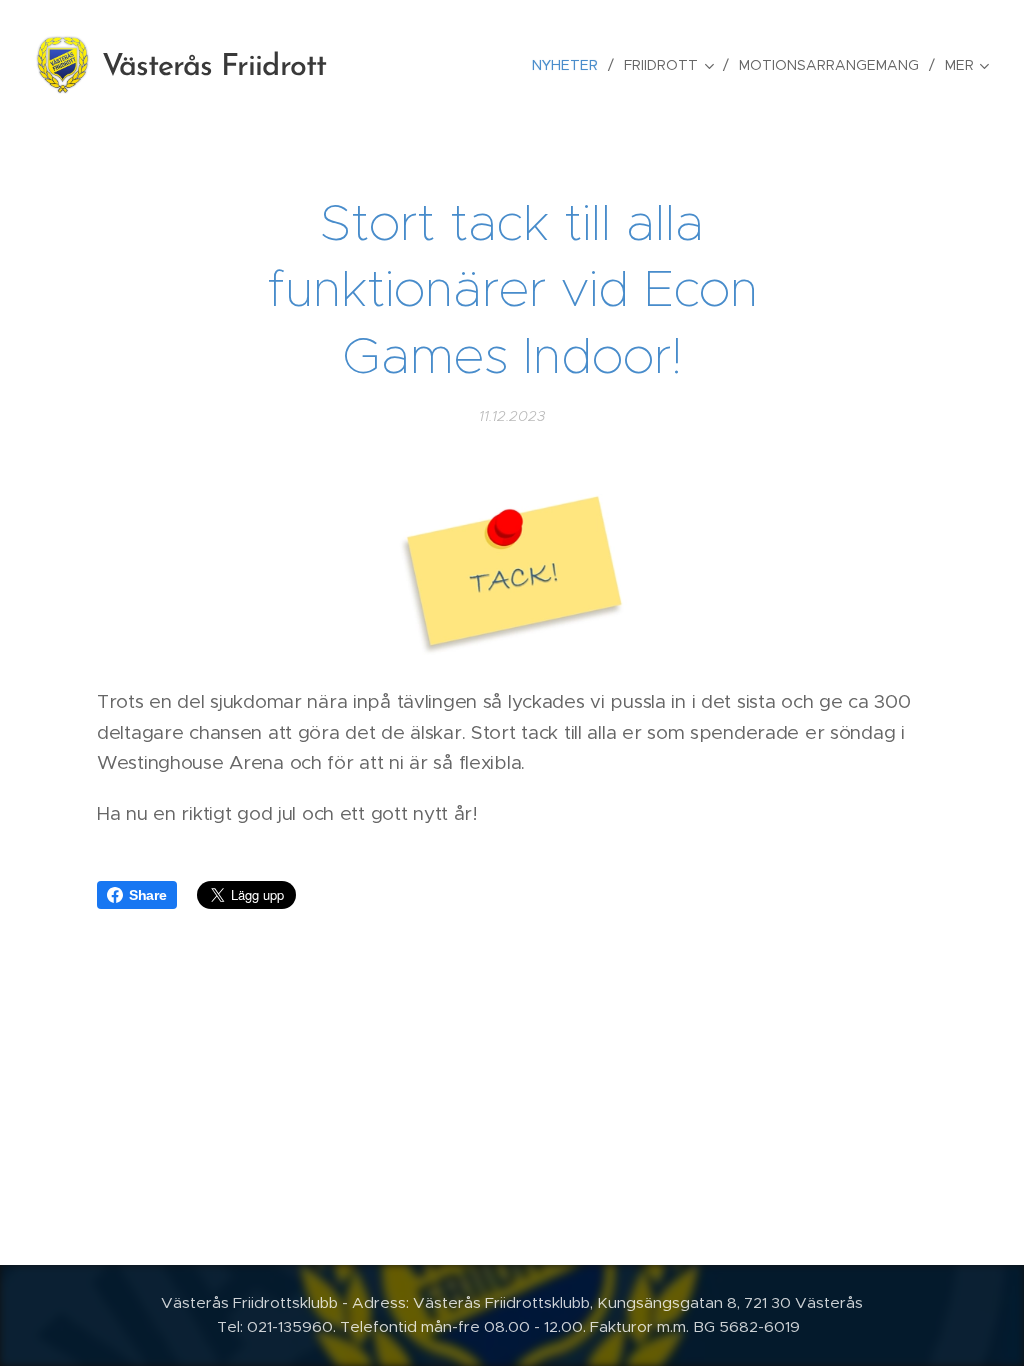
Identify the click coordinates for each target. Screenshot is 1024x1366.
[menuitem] (570, 65)
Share (148, 895)
